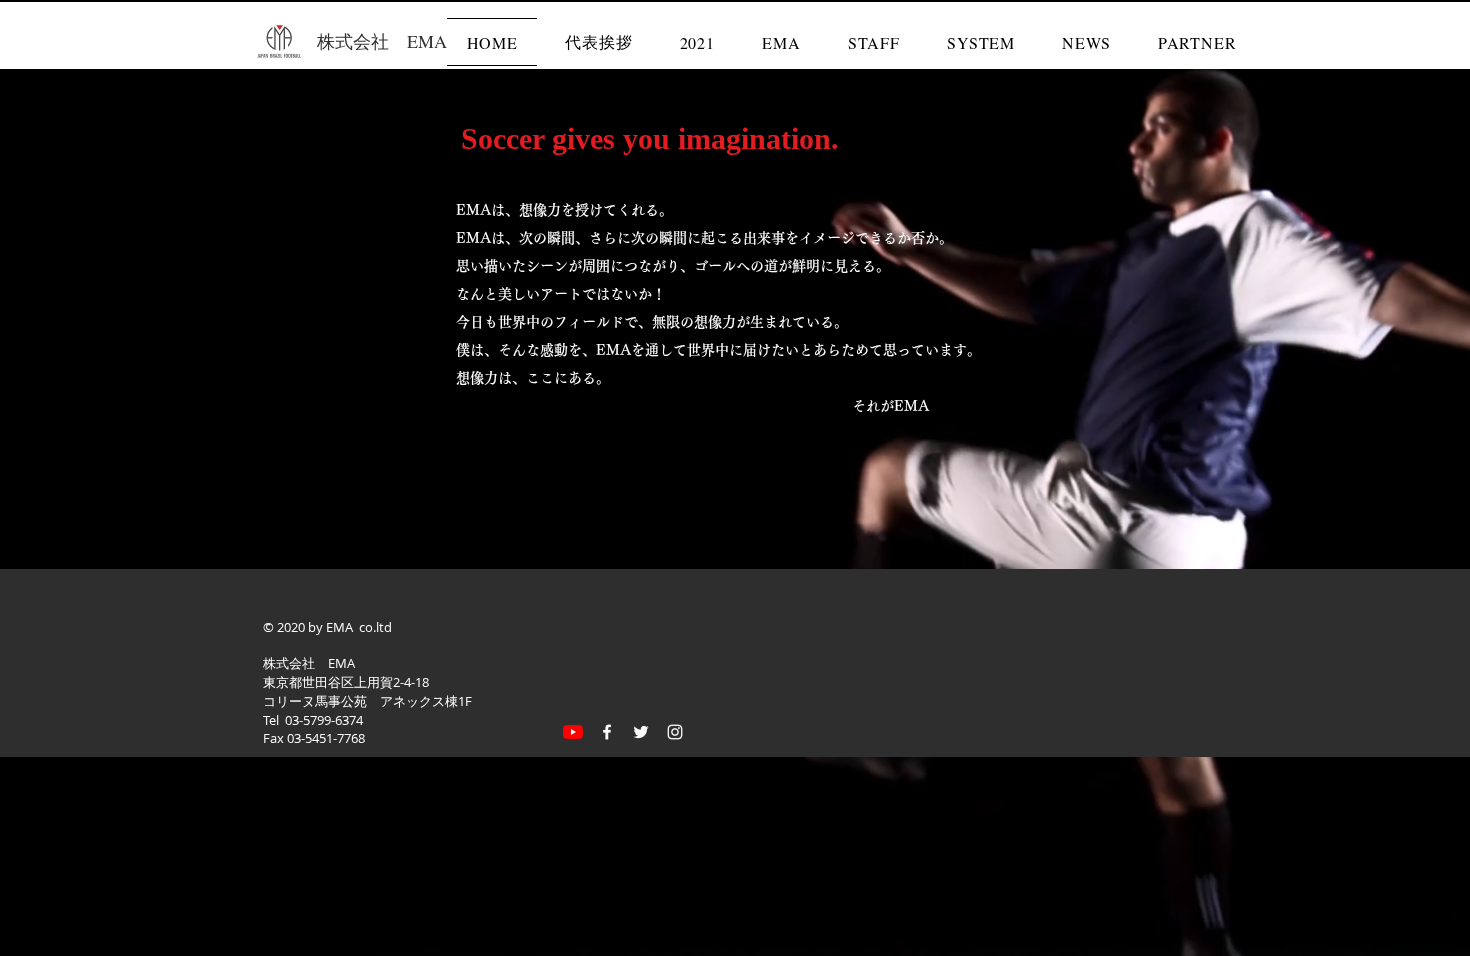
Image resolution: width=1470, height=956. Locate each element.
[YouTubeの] (573, 732)
